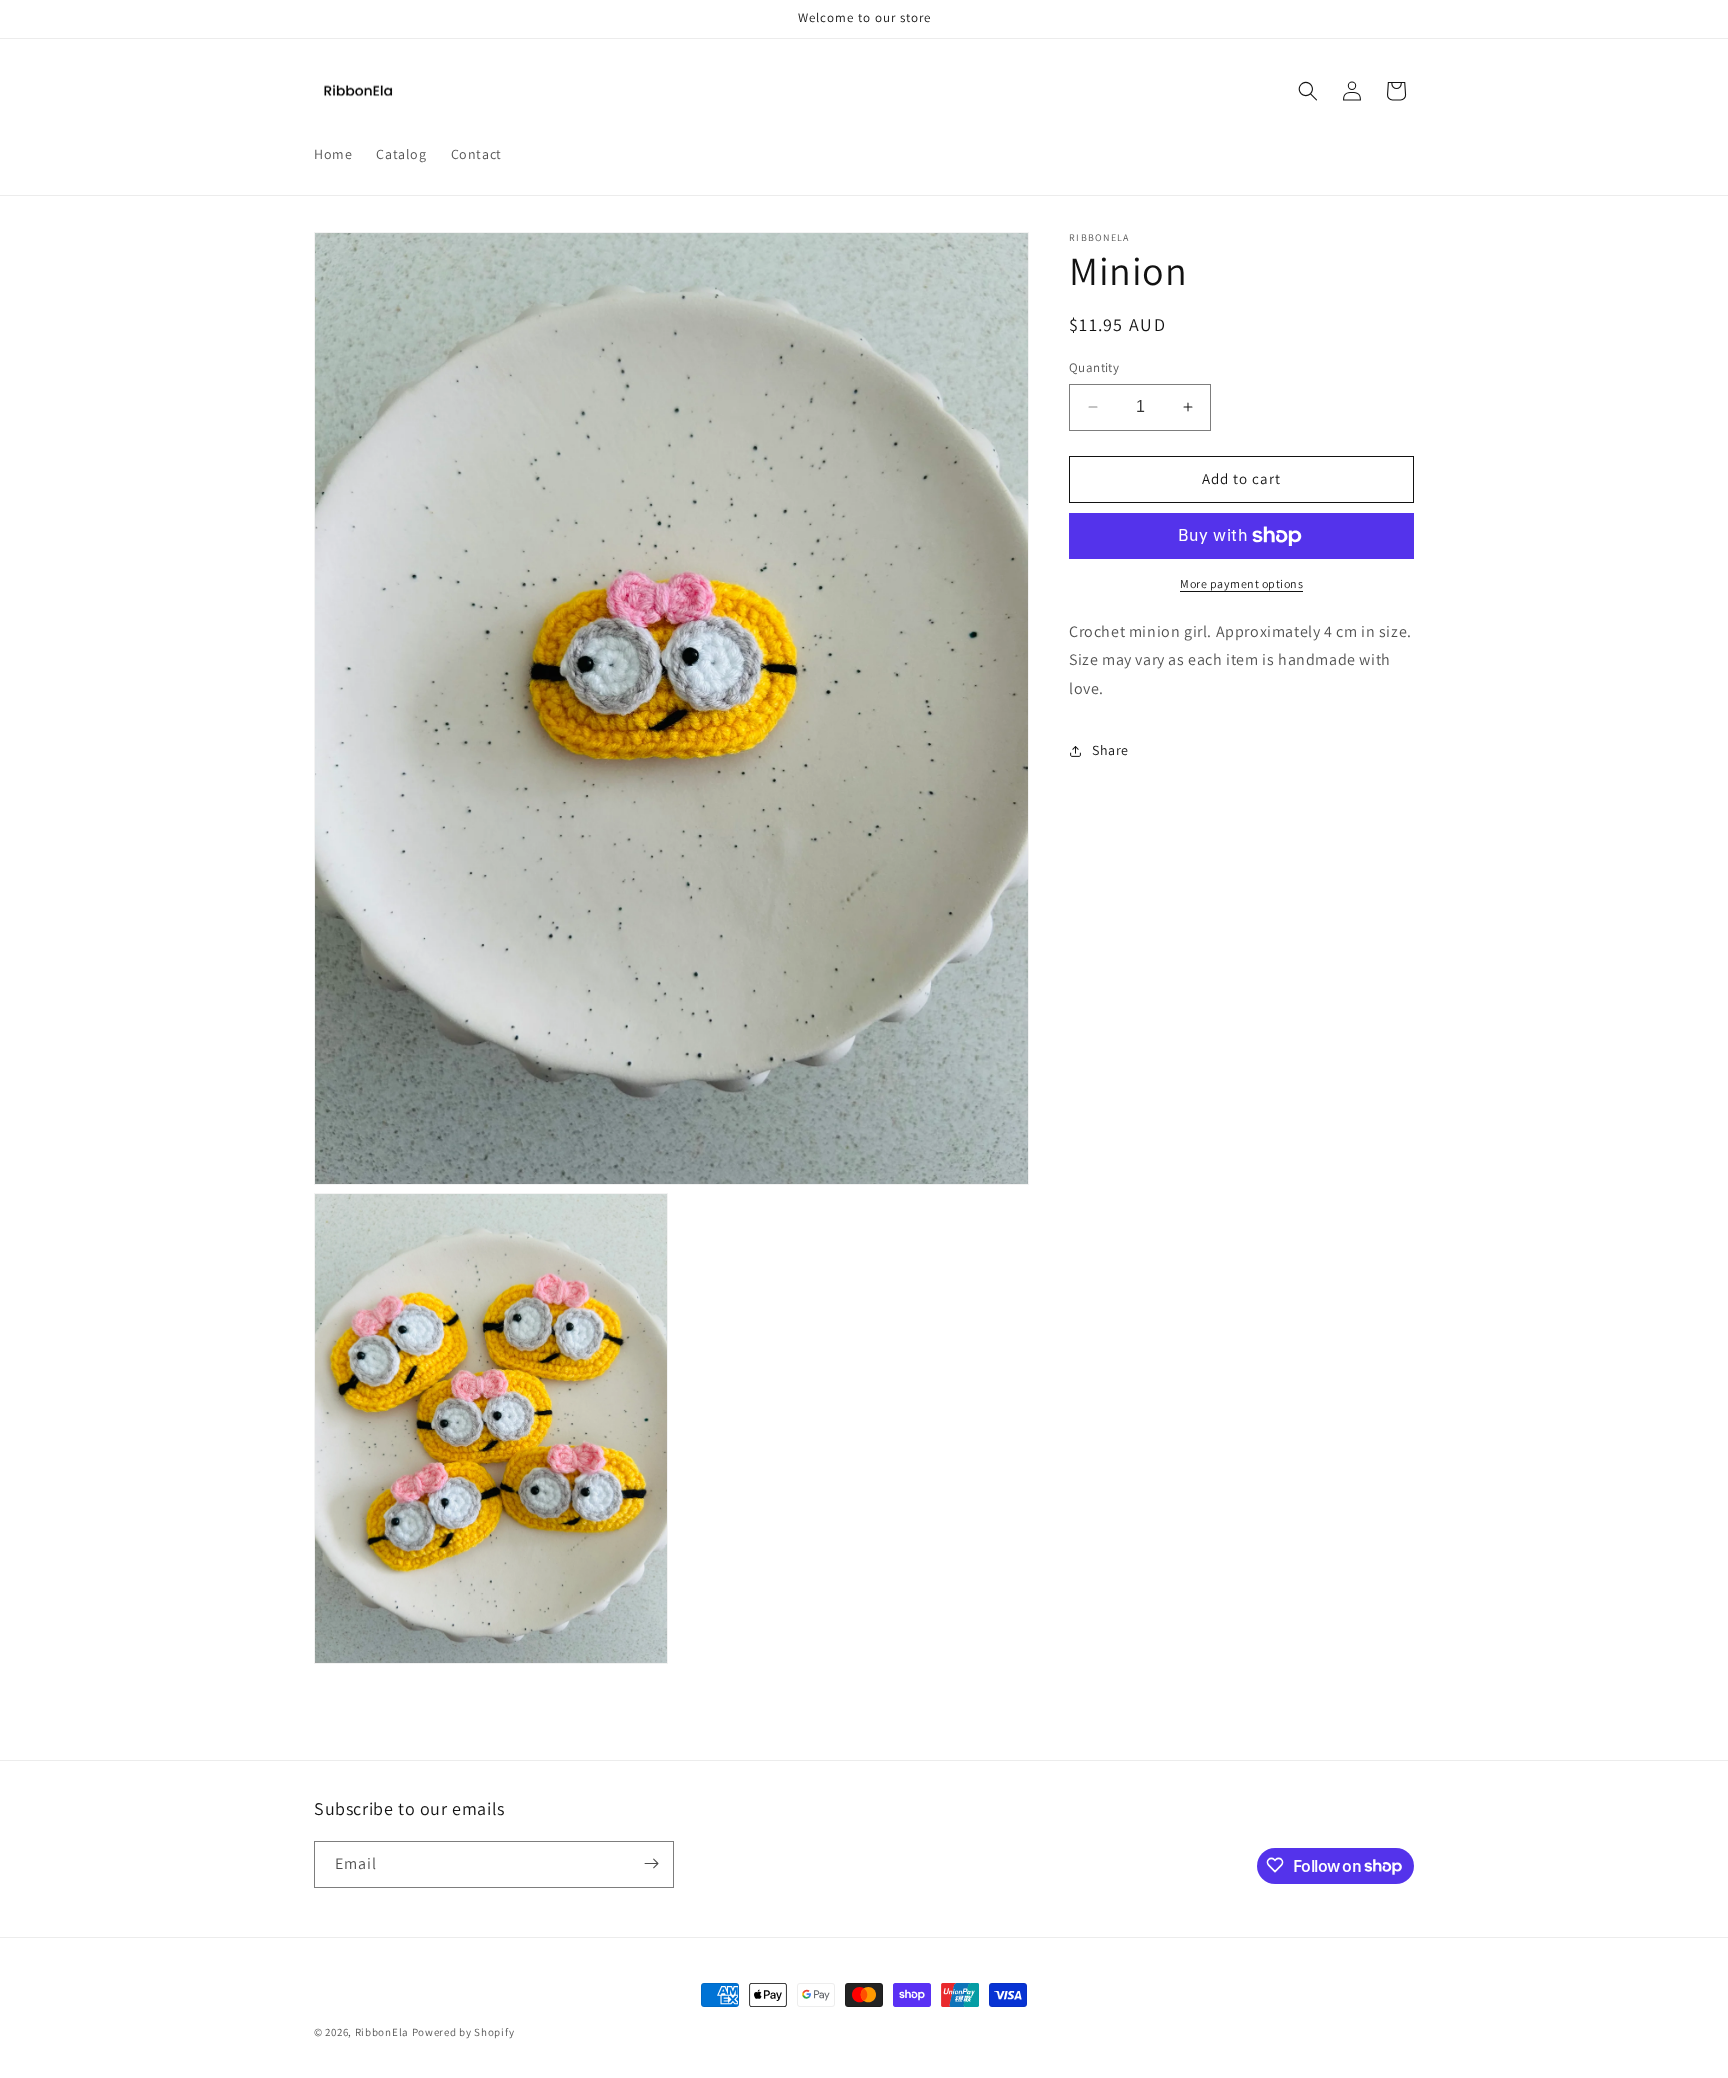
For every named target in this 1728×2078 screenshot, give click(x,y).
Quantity (1094, 367)
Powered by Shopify (463, 2032)
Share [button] (1110, 750)
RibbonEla (382, 2032)
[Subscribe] (651, 1863)
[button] (1308, 91)
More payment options (1241, 583)
